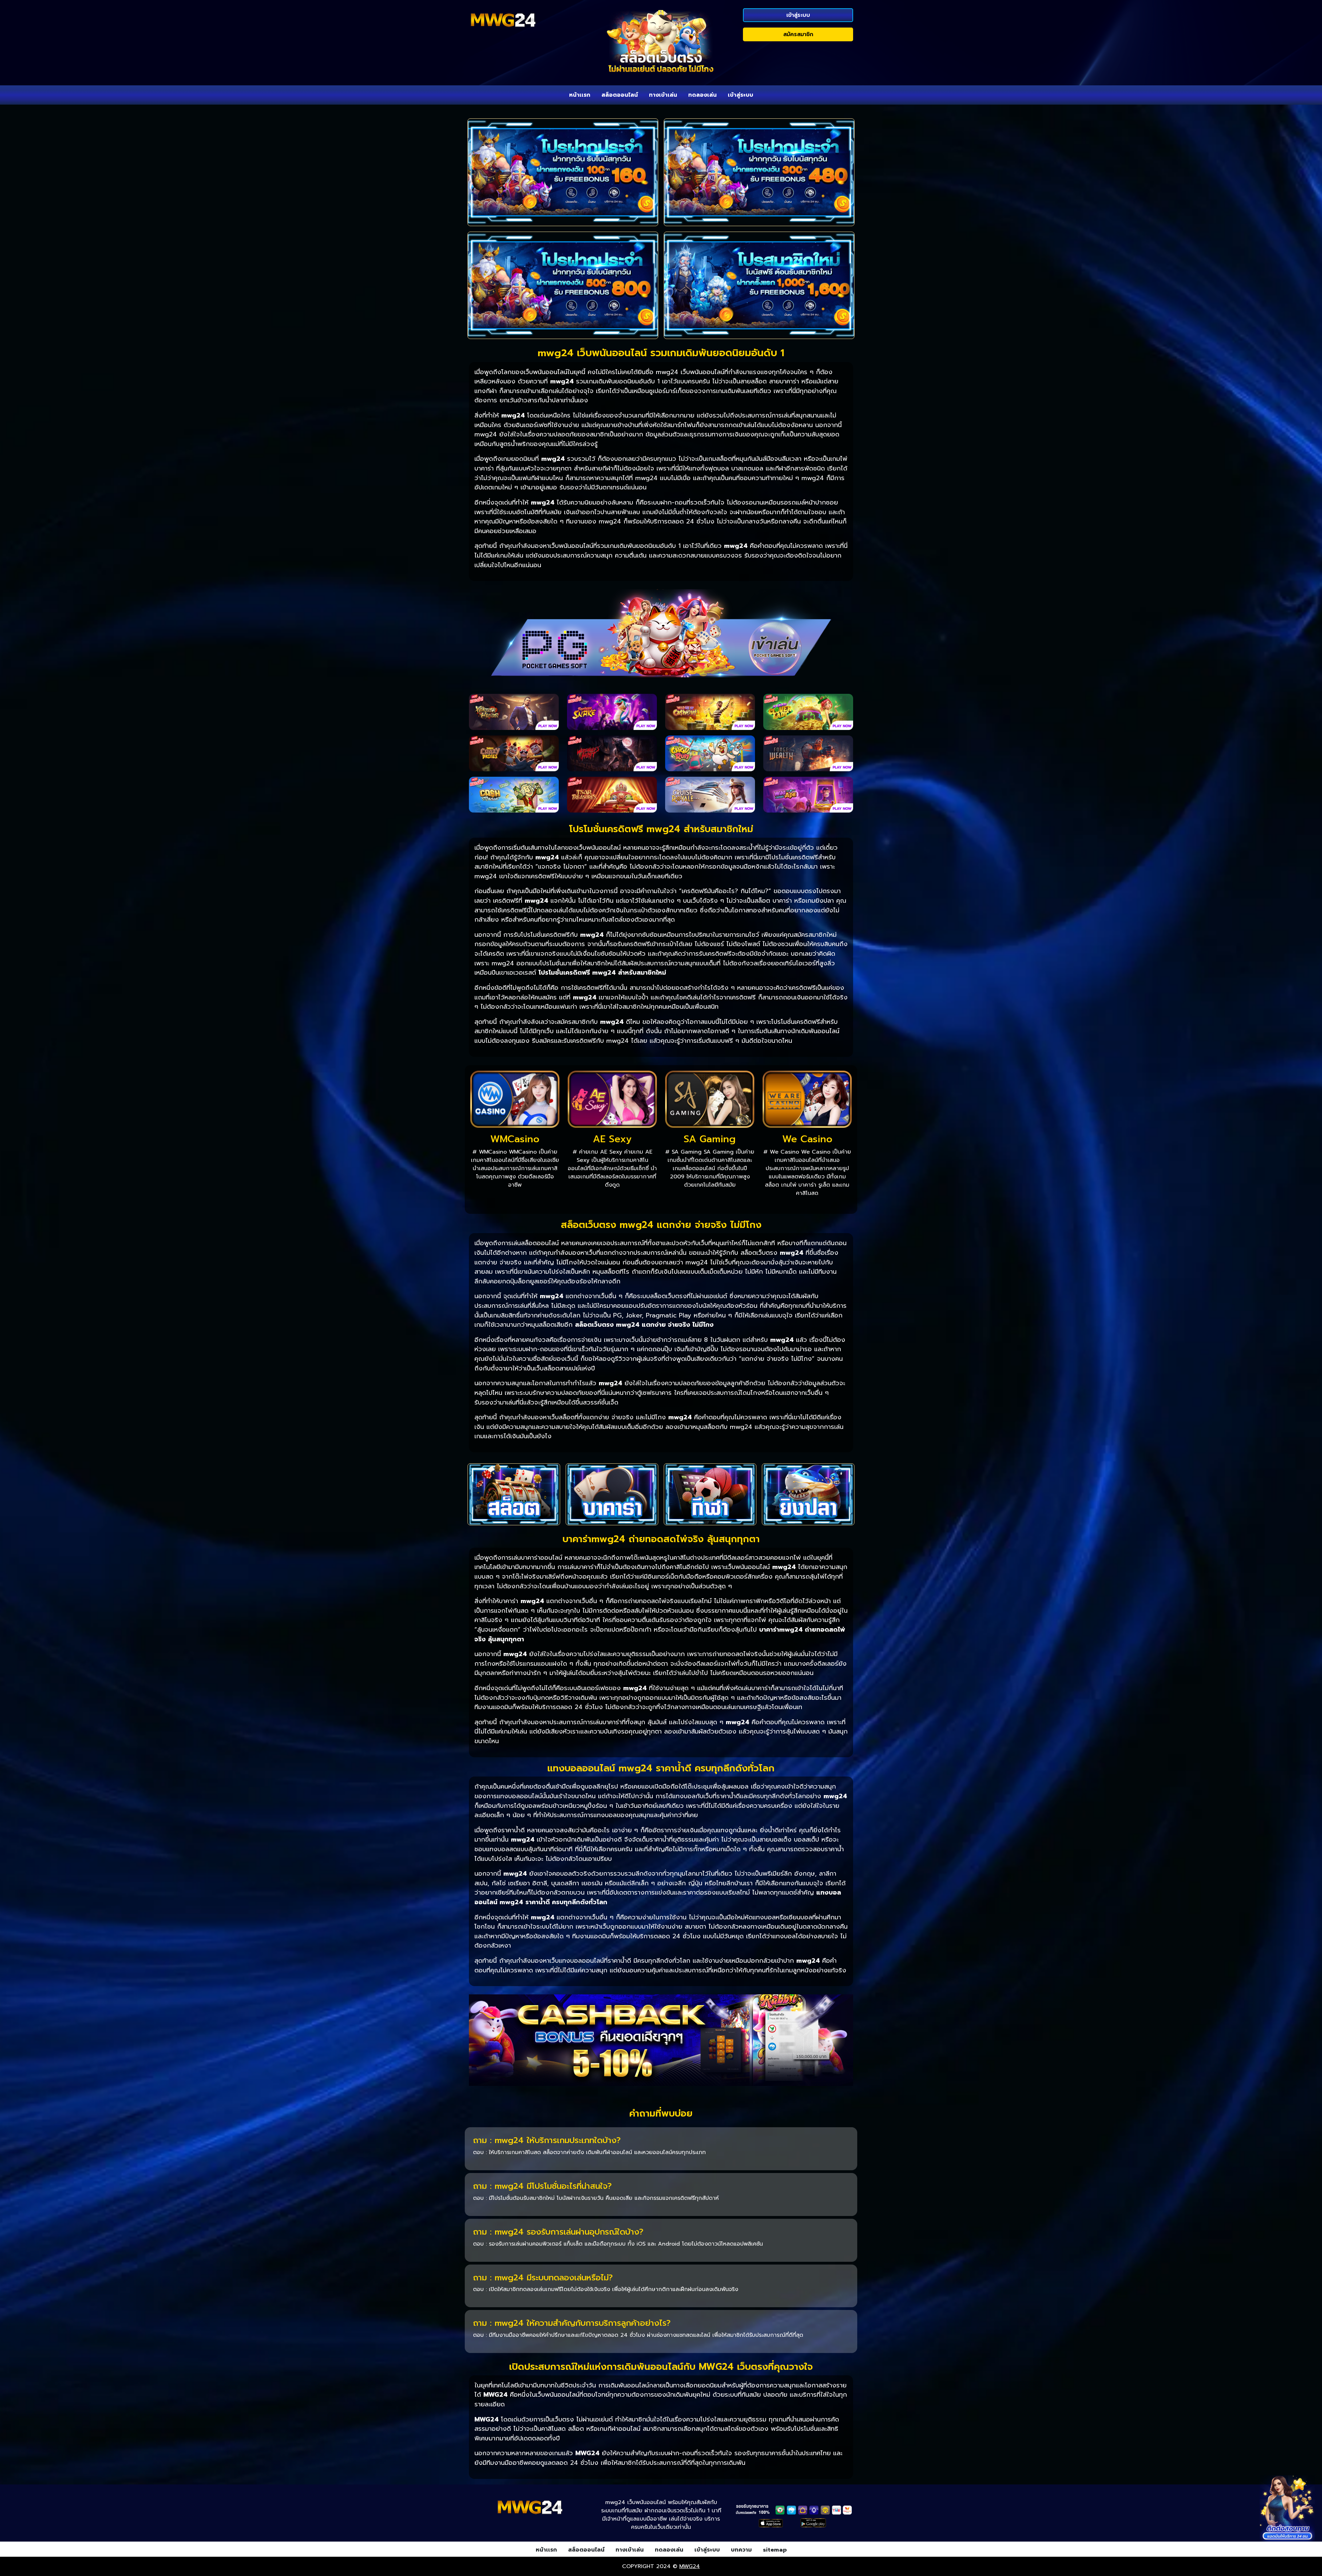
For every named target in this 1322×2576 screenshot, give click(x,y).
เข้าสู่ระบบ (798, 15)
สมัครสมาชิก (798, 34)
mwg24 (690, 2566)
